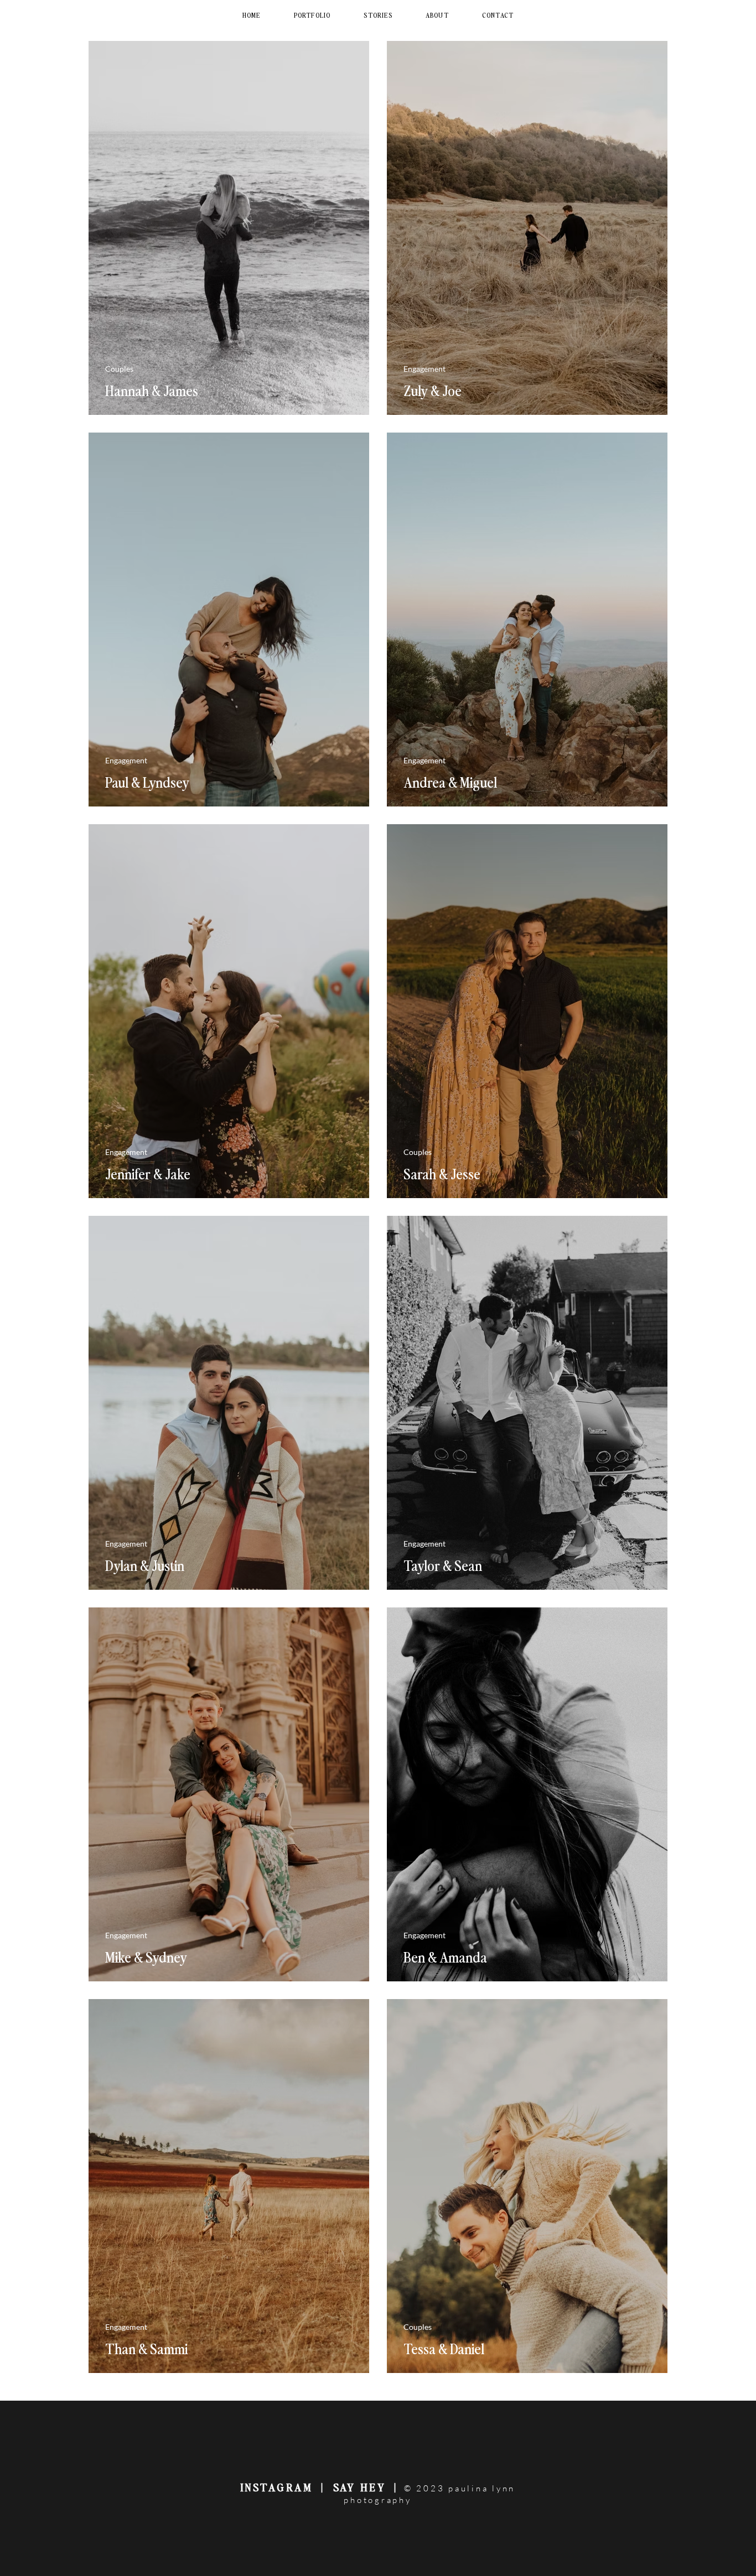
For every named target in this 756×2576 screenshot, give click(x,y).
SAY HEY (362, 2487)
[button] (312, 15)
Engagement (424, 369)
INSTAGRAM (277, 2487)
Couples (119, 369)
